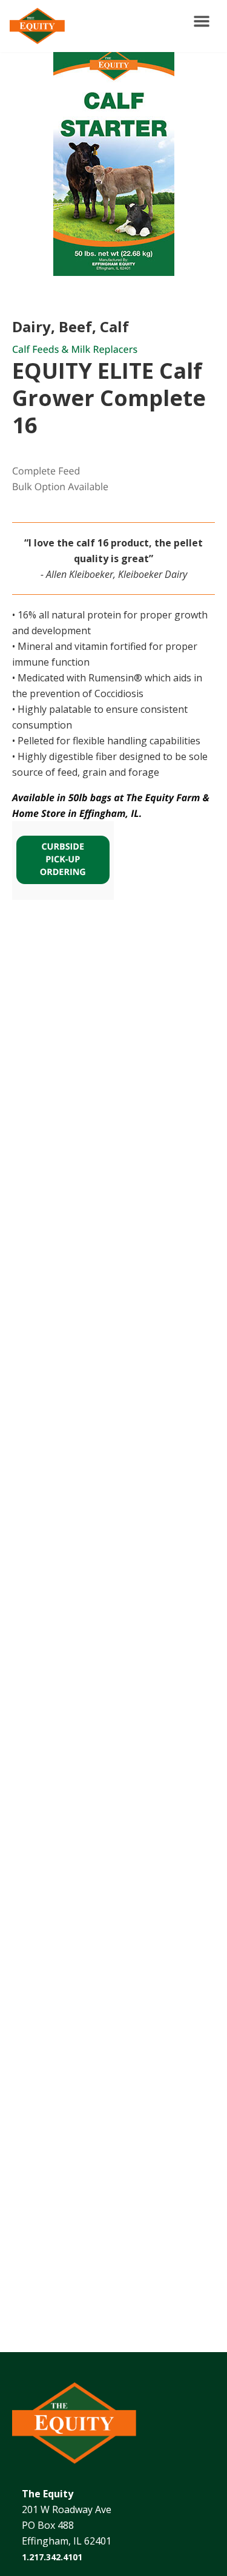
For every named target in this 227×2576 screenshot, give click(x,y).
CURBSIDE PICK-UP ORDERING (63, 860)
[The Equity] (35, 26)
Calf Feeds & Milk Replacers (75, 349)
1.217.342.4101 (52, 2557)
